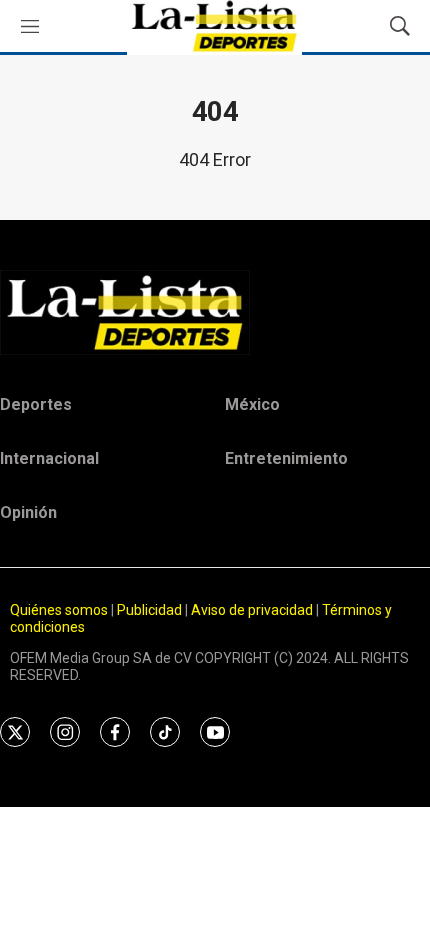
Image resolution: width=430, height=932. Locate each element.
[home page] (215, 312)
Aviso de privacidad (252, 610)
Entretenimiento (286, 458)
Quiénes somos (59, 610)
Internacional (49, 458)
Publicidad (151, 610)
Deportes (36, 404)
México (252, 404)
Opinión (28, 512)
